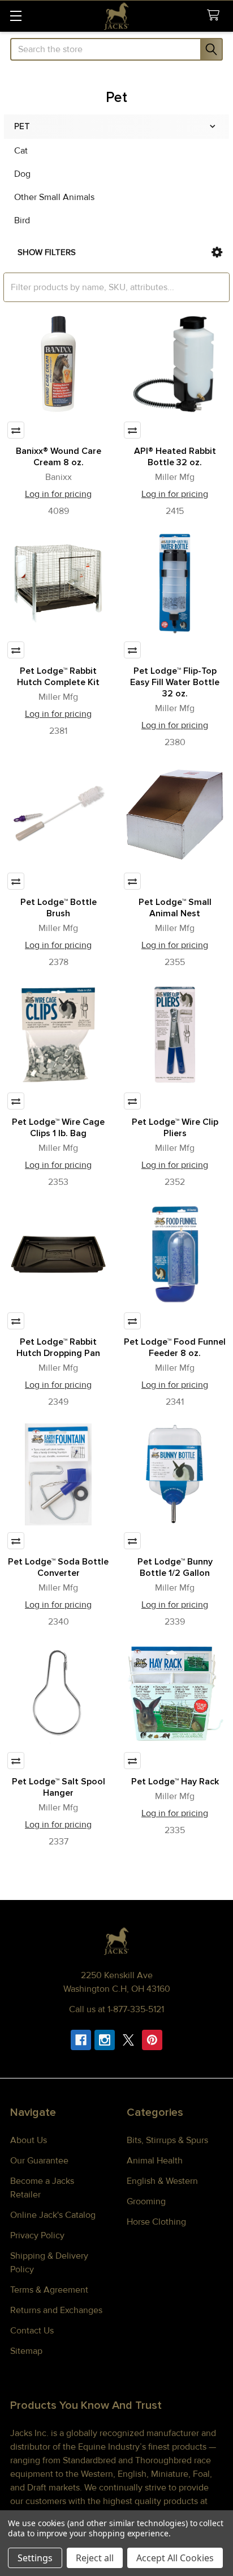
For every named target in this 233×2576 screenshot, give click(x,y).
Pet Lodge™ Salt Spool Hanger (59, 1787)
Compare (16, 430)
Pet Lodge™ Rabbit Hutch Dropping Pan (58, 1347)
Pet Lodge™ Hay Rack (175, 1782)
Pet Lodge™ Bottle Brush (59, 908)
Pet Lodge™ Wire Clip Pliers (175, 1128)
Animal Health (155, 2161)
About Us (29, 2140)
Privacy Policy (37, 2235)
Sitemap (26, 2351)
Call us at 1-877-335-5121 (116, 2009)
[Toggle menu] (16, 16)
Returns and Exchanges (56, 2310)
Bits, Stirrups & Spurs (167, 2140)
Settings (35, 2558)
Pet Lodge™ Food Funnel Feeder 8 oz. (175, 1347)
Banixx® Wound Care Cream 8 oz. (59, 457)
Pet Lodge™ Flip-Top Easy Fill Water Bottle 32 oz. (175, 682)
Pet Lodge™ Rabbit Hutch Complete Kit (58, 677)
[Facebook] (81, 2040)
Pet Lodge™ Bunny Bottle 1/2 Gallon (175, 1567)
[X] (128, 2040)
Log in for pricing (58, 494)
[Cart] (216, 16)
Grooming (146, 2201)
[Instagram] (105, 2040)
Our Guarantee (39, 2161)
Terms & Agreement (49, 2290)
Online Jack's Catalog (53, 2215)
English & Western (162, 2181)
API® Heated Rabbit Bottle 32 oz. (175, 457)
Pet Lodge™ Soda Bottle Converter (58, 1567)
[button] (217, 252)
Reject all (95, 2558)
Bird (22, 220)
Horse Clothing (156, 2222)
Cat (21, 151)
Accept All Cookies (175, 2558)
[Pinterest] (152, 2040)
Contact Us (32, 2331)
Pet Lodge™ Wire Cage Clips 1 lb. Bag (58, 1128)
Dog (22, 174)
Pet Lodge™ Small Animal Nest (175, 908)
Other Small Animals (54, 197)
